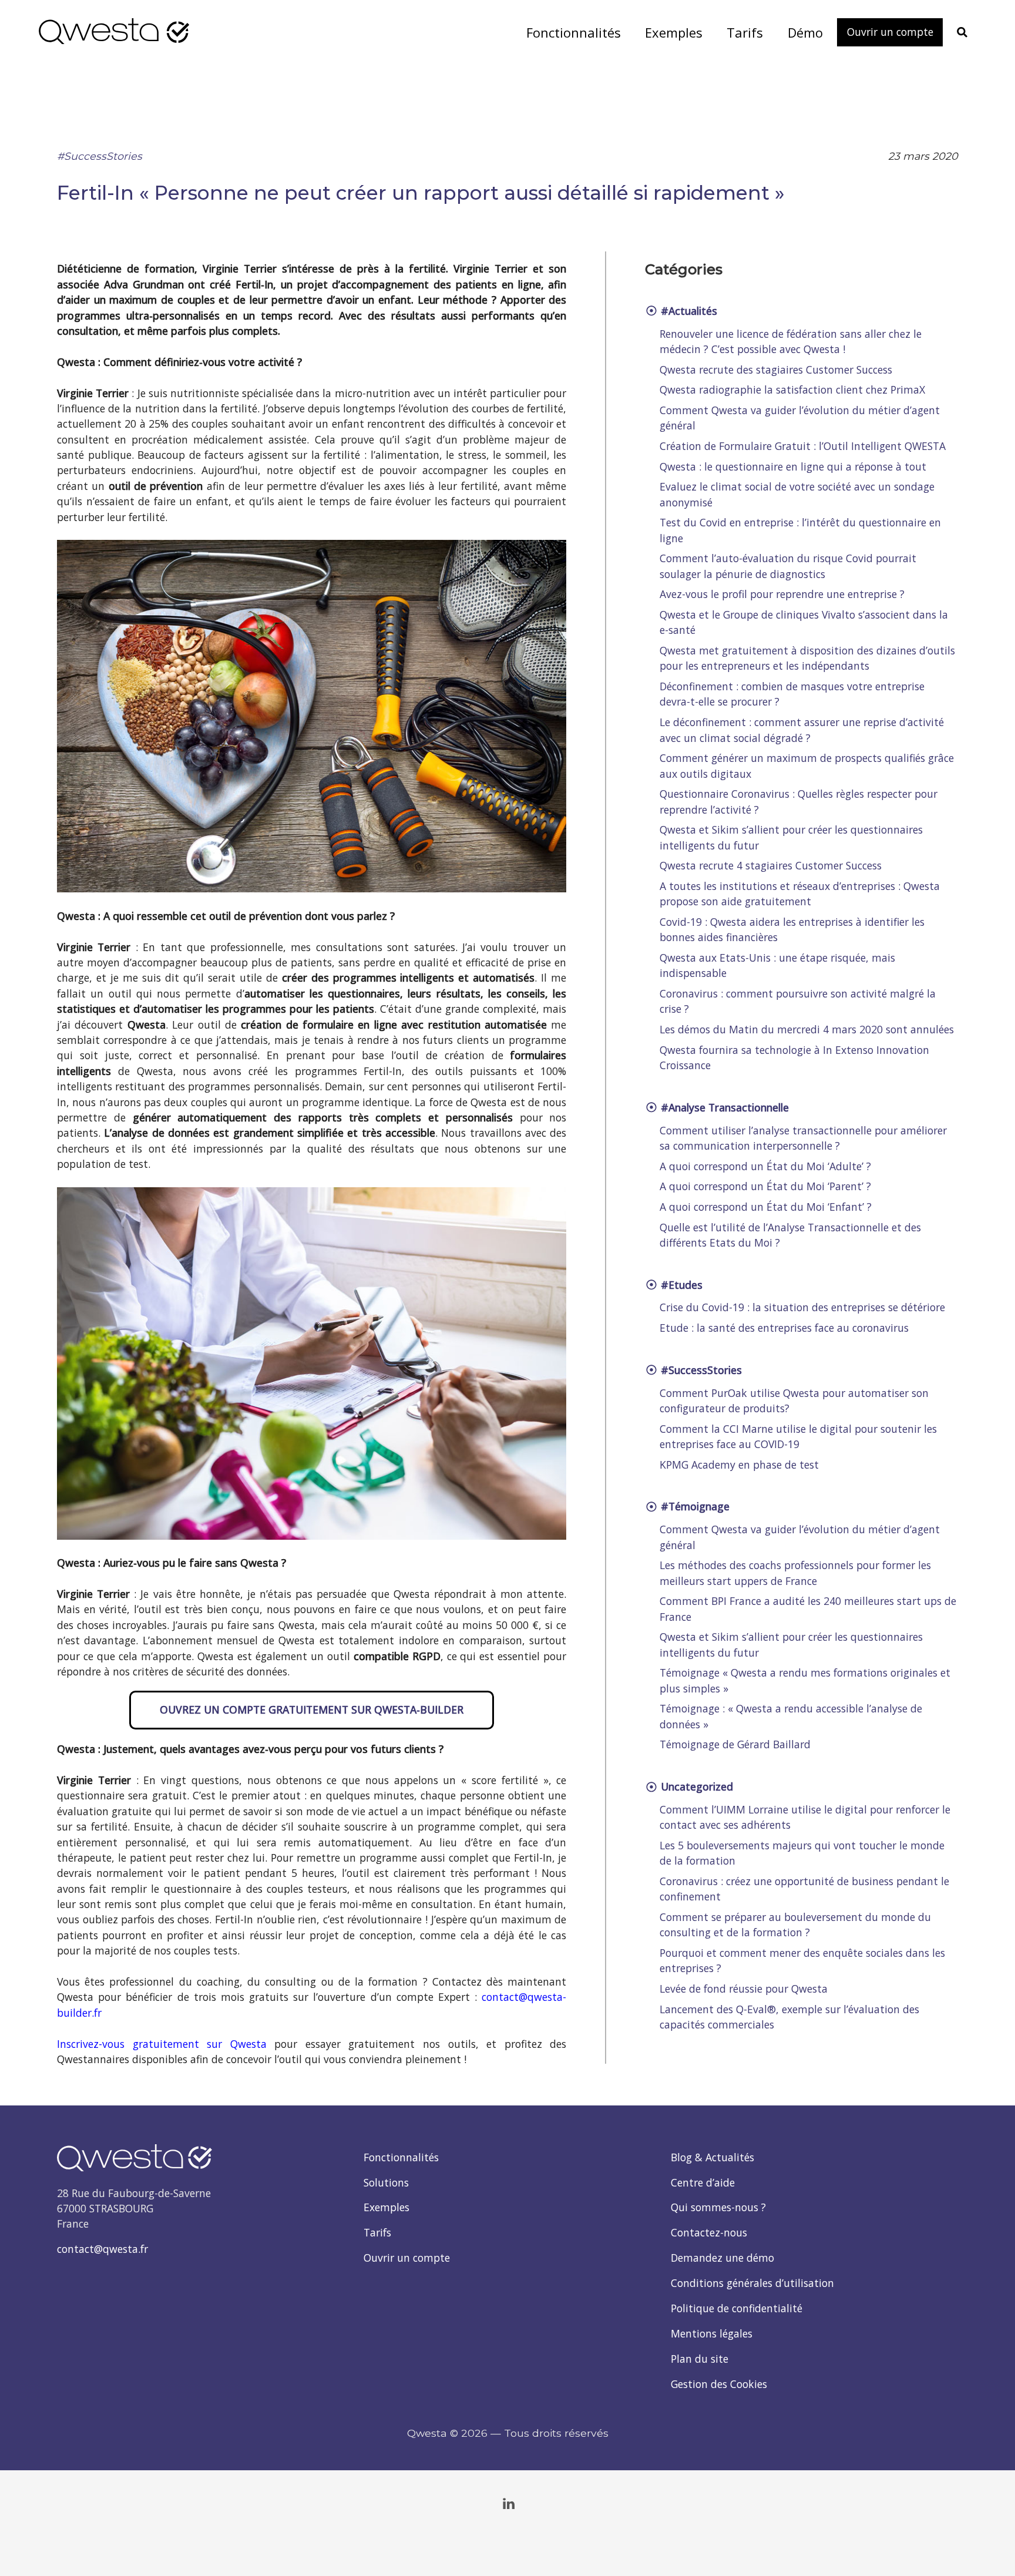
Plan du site (700, 2359)
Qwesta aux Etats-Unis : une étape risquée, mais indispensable (777, 965)
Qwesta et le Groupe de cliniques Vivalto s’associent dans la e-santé (804, 622)
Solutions (386, 2182)
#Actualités (688, 311)
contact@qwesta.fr (102, 2249)
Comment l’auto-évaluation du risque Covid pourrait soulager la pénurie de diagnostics (788, 566)
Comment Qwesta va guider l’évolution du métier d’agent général (800, 418)
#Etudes (680, 1285)
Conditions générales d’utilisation (752, 2283)
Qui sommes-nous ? (718, 2207)
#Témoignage (694, 1506)
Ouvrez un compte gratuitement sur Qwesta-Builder (312, 1710)
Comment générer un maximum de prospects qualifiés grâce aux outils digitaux (807, 765)
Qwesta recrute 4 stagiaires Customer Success (771, 865)
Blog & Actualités (712, 2157)
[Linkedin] (509, 2504)
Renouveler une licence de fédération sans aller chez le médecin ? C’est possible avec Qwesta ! (791, 341)
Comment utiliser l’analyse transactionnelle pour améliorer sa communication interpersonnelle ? (803, 1138)
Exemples (386, 2207)
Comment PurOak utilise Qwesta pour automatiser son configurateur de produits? (794, 1400)
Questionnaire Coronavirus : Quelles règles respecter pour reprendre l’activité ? (799, 801)
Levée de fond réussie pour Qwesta (744, 1989)
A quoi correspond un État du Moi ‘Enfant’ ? (766, 1207)
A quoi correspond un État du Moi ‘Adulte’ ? (765, 1166)
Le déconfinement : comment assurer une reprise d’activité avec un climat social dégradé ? (802, 730)
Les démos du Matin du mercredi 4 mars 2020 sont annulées (807, 1029)
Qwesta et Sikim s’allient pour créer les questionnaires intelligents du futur (791, 837)
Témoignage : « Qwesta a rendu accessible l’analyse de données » (791, 1716)
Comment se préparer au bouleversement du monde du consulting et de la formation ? (795, 1925)
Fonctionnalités (401, 2157)
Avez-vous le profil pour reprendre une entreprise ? (782, 594)
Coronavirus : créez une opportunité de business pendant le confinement (804, 1889)
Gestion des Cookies (719, 2384)
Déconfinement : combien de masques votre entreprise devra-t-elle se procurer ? (792, 694)
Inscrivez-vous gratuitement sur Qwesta (162, 2044)
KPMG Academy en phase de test (739, 1465)
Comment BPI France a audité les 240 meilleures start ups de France (808, 1608)
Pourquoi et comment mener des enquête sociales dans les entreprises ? (802, 1960)
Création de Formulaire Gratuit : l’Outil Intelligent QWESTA (803, 446)
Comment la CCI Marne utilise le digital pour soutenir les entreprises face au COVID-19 (798, 1436)
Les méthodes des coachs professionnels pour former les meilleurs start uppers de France (795, 1573)
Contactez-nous (709, 2232)
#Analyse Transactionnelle (723, 1107)
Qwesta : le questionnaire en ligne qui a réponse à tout (793, 466)
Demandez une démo (722, 2258)
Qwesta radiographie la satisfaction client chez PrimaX (792, 389)
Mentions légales (712, 2333)
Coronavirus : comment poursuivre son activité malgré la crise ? (798, 1001)
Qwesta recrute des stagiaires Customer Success (776, 370)
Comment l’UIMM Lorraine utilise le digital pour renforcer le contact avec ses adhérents (805, 1817)
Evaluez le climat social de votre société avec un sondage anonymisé (797, 494)
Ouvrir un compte (407, 2258)
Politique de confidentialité (737, 2308)
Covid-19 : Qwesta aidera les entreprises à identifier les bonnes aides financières (792, 929)
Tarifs (377, 2232)
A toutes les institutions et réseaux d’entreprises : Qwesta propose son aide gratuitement (800, 894)
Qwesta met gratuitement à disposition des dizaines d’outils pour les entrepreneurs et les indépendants (807, 658)
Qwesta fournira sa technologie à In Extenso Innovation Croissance (794, 1057)
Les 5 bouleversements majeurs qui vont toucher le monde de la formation (802, 1853)
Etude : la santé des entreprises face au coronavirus (784, 1328)
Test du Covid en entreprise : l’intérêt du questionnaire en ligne (800, 530)
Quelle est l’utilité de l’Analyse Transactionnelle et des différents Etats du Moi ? (790, 1235)
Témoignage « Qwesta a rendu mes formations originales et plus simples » (805, 1680)
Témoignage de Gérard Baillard (735, 1744)
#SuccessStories (100, 156)
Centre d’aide (703, 2182)
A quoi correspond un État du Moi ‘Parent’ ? (765, 1186)
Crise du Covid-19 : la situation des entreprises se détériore (802, 1307)
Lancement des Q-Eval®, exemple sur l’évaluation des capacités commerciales (789, 2017)
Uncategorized (695, 1786)
